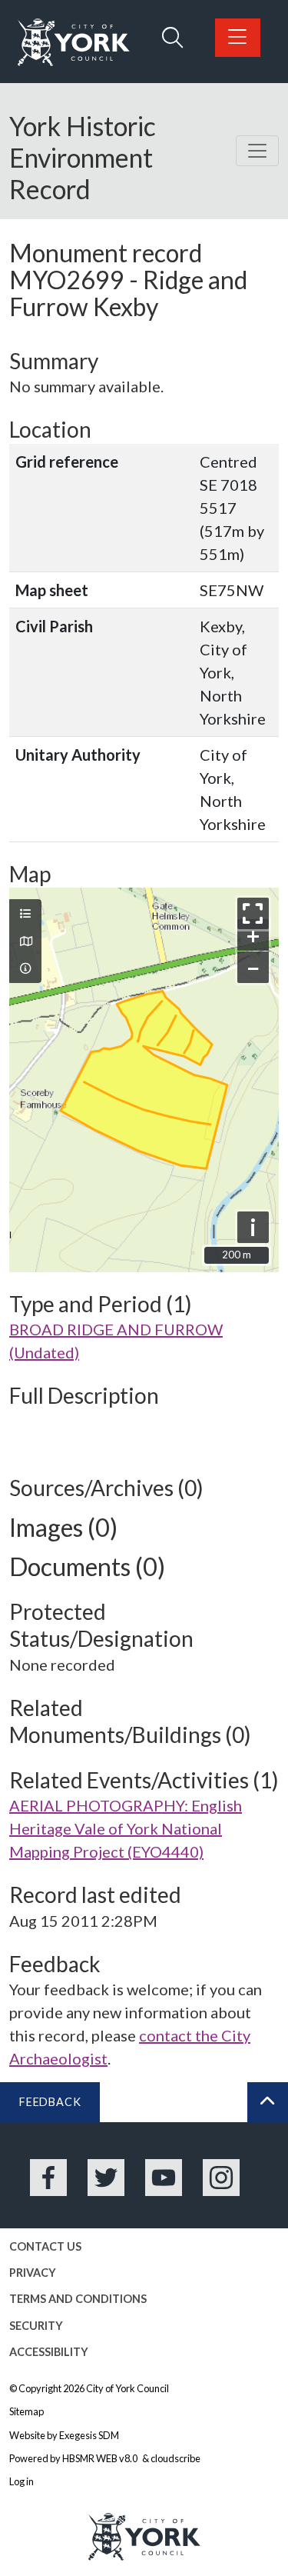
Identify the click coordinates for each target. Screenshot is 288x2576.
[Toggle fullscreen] (253, 913)
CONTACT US (45, 2246)
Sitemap (26, 2411)
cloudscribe (175, 2458)
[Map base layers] (25, 941)
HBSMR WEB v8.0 (101, 2458)
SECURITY (36, 2326)
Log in (22, 2481)
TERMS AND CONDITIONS (78, 2299)
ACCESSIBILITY (49, 2352)
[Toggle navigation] (257, 151)
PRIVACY (33, 2273)
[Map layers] (25, 914)
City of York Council (127, 2388)
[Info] (25, 968)
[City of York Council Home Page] (74, 43)
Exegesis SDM (89, 2435)
